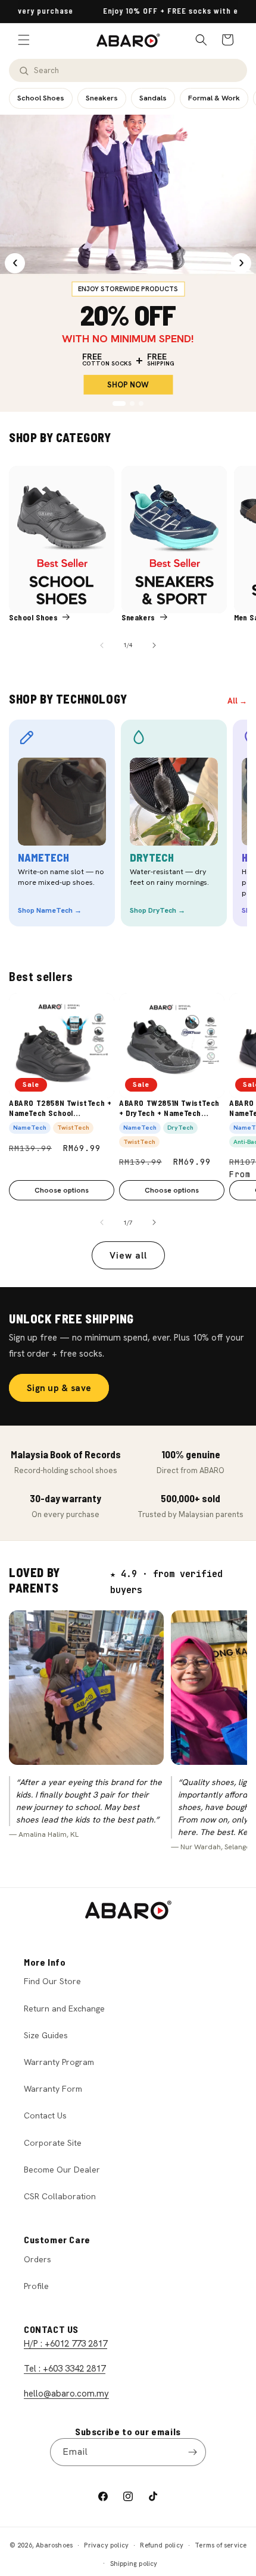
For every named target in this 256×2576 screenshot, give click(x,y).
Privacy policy (106, 2545)
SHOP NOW (128, 385)
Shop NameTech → (50, 910)
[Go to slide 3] (141, 403)
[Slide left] (102, 645)
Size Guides (46, 2035)
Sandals (153, 98)
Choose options (62, 1190)
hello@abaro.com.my (66, 2394)
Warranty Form (53, 2089)
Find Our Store (52, 1981)
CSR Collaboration (60, 2196)
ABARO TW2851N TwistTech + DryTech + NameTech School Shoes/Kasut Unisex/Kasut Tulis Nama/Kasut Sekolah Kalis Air (169, 1109)
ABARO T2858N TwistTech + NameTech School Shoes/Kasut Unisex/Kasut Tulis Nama (60, 1109)
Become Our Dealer (62, 2170)
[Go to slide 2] (132, 403)
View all (128, 1256)
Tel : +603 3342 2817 (65, 2369)
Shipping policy (134, 2564)
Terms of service (221, 2545)
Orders (38, 2259)
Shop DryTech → (157, 910)
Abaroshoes (54, 2545)
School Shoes (41, 98)
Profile (36, 2286)
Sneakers (102, 98)
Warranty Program (59, 2062)
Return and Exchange (64, 2009)
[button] (24, 40)
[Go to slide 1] (119, 403)
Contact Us (45, 2115)
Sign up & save (59, 1388)
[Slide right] (154, 645)
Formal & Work (214, 98)
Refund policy (162, 2545)
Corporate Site (53, 2143)
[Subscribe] (192, 2452)
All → (237, 701)
